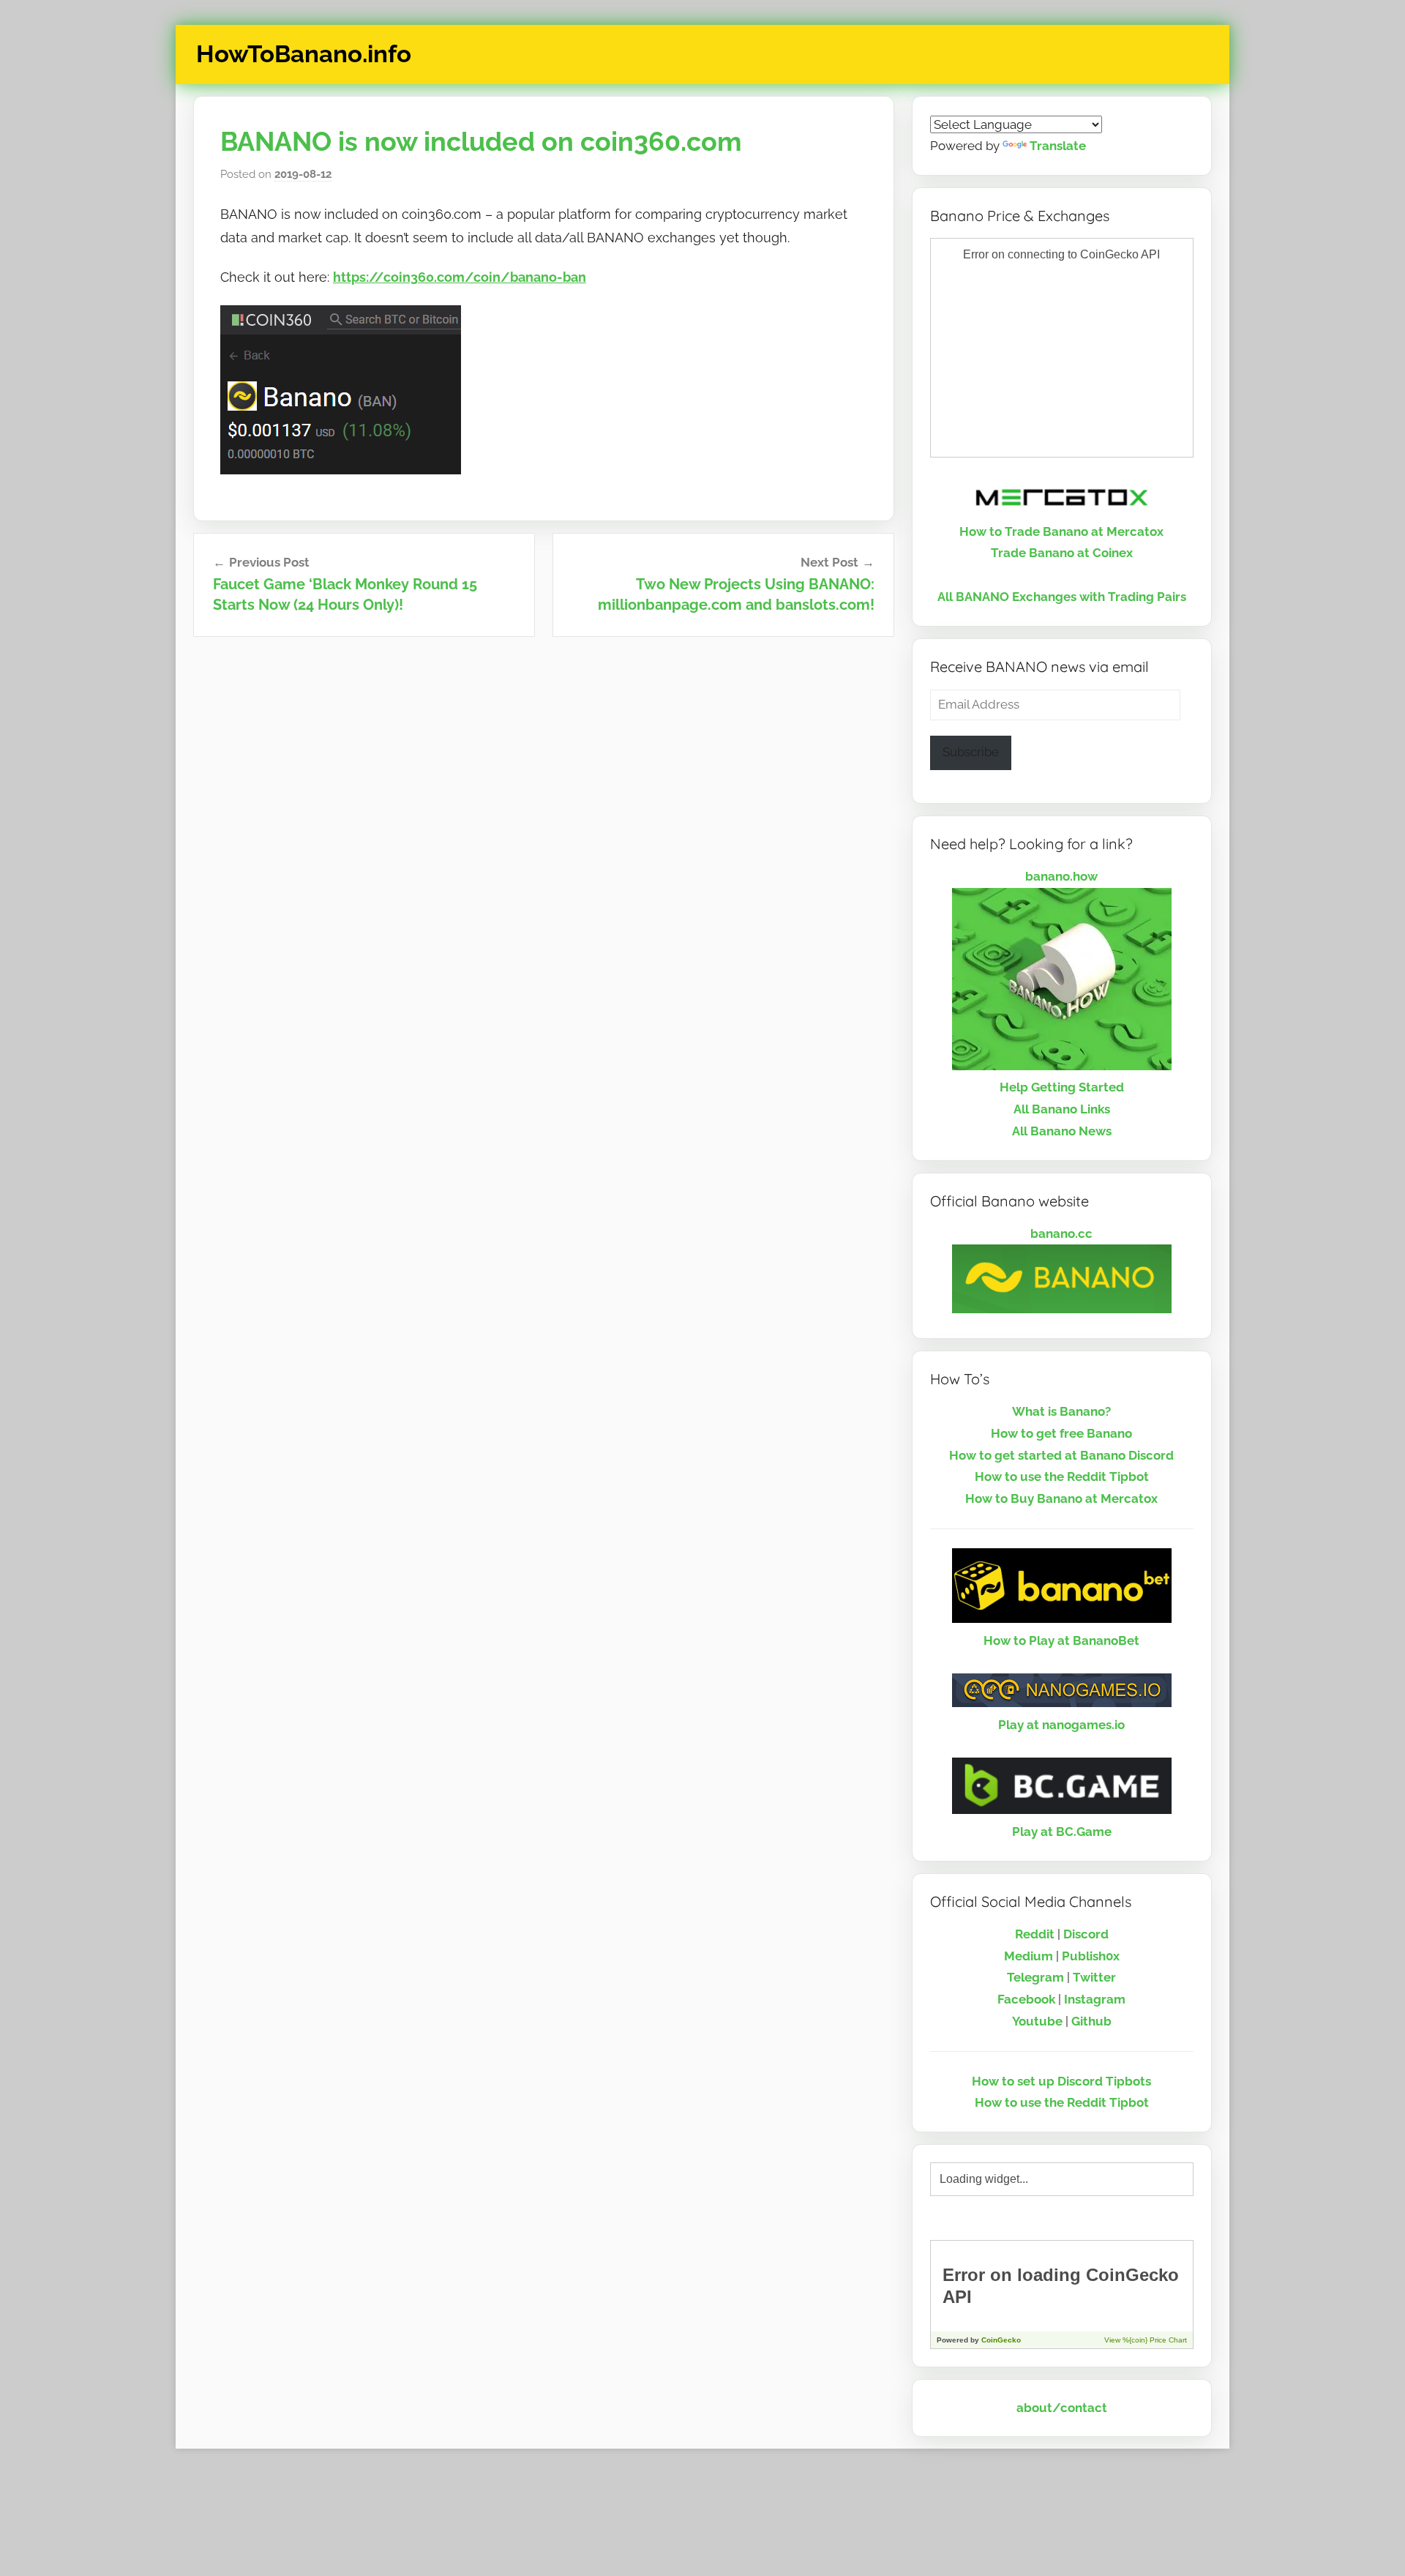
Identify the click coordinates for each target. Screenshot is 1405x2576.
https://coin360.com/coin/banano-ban (460, 277)
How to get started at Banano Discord (1061, 1455)
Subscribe (971, 752)
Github (1091, 2021)
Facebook (1026, 1999)
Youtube (1037, 2021)
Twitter (1094, 1977)
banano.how (1061, 876)
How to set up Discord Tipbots (1061, 2081)
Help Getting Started (1062, 1087)
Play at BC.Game (1062, 1832)
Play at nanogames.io (1061, 1725)
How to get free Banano (1061, 1433)
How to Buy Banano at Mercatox (1061, 1498)
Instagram (1095, 1999)
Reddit (1035, 1934)
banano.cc (1061, 1233)
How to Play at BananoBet (1061, 1640)
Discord (1086, 1934)
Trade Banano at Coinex (1062, 553)
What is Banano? (1061, 1411)
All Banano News (1062, 1131)
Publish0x (1091, 1956)
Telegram (1035, 1977)
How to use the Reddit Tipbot (1062, 1476)
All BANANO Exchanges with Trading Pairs (1062, 597)
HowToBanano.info (304, 54)
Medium (1029, 1956)
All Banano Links (1062, 1109)
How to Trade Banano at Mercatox (1061, 531)
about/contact (1062, 2408)
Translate (1058, 146)
